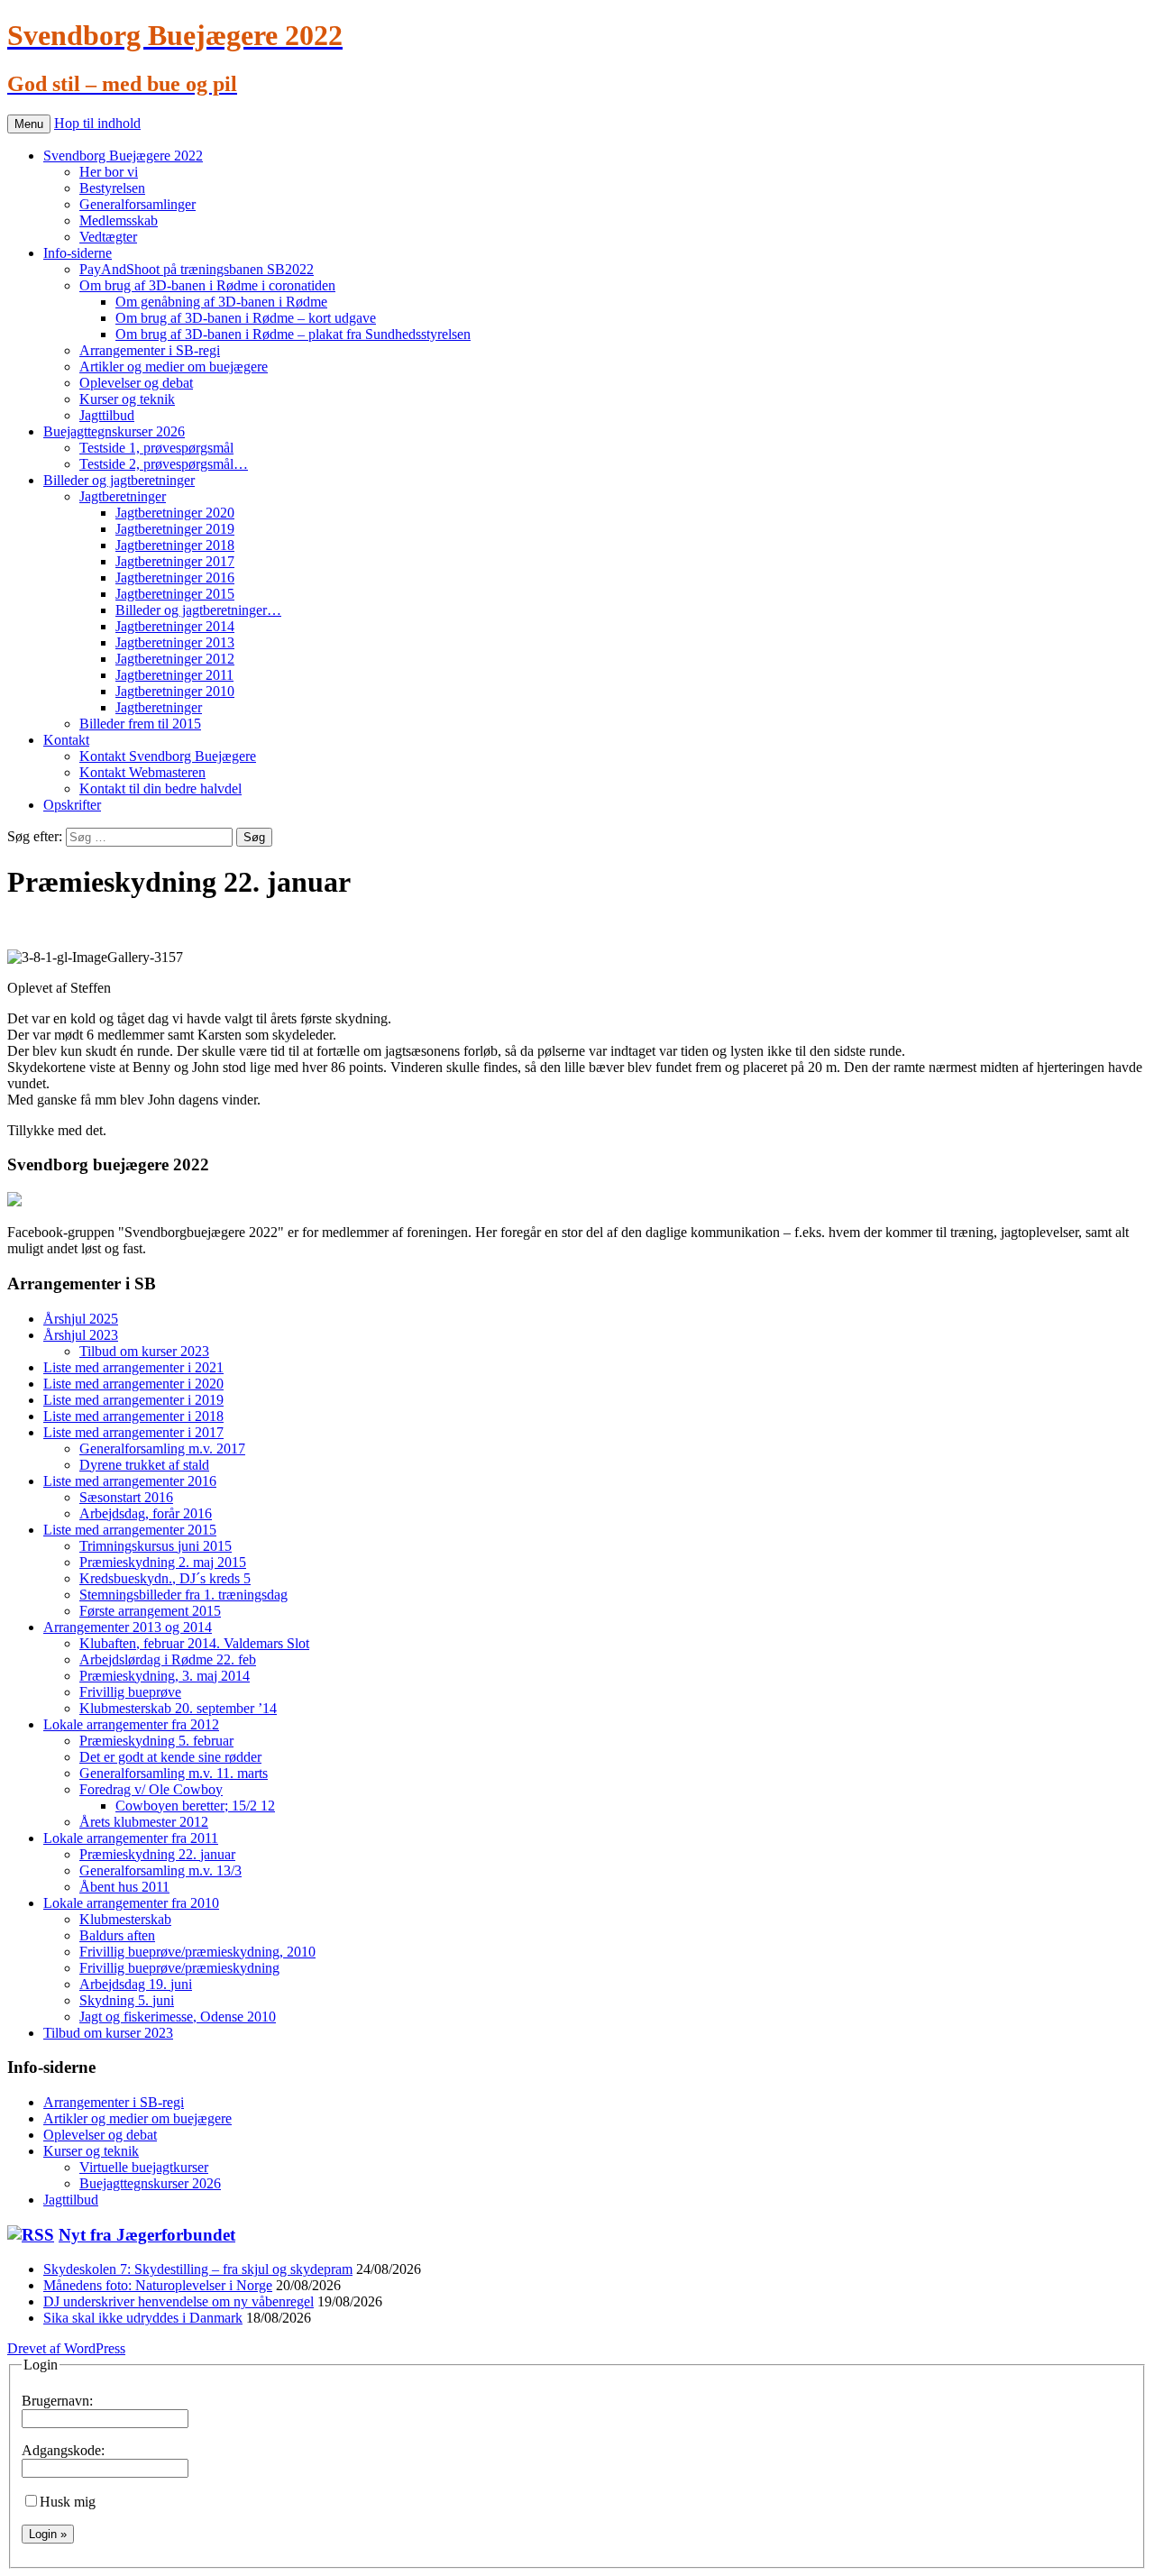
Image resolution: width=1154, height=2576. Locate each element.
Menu (29, 124)
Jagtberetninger (123, 496)
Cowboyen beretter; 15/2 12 (195, 1806)
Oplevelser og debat (136, 383)
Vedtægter (108, 237)
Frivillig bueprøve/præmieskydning (179, 1968)
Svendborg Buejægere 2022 (123, 156)
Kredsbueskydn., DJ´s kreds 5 (165, 1578)
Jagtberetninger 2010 (175, 691)
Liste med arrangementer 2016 (130, 1481)
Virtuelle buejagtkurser (144, 2167)
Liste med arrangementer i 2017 (133, 1432)
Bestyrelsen (112, 188)
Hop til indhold (97, 123)
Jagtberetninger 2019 (175, 529)
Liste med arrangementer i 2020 (133, 1384)
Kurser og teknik (127, 399)
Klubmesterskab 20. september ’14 (178, 1708)
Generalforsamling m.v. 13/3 (160, 1870)
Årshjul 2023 (81, 1335)
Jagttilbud (107, 415)
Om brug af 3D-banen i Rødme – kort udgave (246, 318)
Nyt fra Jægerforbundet (147, 2235)
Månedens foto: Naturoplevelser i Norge (158, 2285)
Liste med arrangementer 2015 (130, 1530)
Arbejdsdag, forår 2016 (146, 1513)
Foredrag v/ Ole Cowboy (151, 1789)
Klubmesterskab (125, 1919)
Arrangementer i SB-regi (150, 350)
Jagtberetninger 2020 (175, 513)
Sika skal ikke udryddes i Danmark (143, 2318)
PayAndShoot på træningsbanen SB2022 (197, 269)
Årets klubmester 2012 (144, 1822)
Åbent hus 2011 (124, 1887)
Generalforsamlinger (137, 204)
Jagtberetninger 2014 (175, 626)
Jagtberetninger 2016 (175, 578)
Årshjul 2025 (81, 1319)
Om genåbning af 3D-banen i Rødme (221, 302)
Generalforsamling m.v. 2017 (162, 1448)
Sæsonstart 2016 (126, 1497)
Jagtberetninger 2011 (174, 675)
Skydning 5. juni (127, 2000)
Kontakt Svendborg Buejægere (168, 756)
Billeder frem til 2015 (140, 724)
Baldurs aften (117, 1935)
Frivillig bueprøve (130, 1692)
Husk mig (68, 2502)
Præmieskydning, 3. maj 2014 (165, 1676)
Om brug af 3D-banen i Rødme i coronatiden (207, 285)
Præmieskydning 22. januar (157, 1854)
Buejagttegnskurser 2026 (114, 431)
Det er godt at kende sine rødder (170, 1757)
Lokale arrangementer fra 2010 (131, 1903)
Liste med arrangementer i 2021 (133, 1367)
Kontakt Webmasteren (142, 772)
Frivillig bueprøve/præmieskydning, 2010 (197, 1952)
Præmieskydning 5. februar (156, 1741)
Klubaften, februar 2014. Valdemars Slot (194, 1643)
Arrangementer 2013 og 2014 (128, 1627)
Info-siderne (78, 253)
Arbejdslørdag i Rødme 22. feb (168, 1659)
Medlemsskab (119, 220)
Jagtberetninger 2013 (175, 642)
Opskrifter (72, 805)
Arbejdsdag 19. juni (136, 1984)
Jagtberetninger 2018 (175, 545)
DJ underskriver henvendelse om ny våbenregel (179, 2301)
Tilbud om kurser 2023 (144, 1351)
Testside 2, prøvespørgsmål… (164, 464)
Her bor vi (109, 172)
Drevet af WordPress (66, 2348)
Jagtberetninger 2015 (175, 594)
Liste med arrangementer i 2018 (133, 1416)
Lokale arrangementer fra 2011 (131, 1838)
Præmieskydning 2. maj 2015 (163, 1562)
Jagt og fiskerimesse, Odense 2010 (178, 2017)
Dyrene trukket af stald (144, 1465)
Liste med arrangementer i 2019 (133, 1400)
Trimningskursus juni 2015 (156, 1546)
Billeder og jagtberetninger (119, 480)
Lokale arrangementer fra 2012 (131, 1724)
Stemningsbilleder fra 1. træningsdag (183, 1595)
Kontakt (66, 740)
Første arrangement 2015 (150, 1611)
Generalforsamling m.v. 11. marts (174, 1773)
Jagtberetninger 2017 (175, 561)
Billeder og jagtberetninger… (198, 610)
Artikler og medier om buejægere (174, 367)
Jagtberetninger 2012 (175, 659)
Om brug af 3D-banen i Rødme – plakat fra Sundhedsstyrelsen (293, 334)
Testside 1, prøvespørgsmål (156, 448)
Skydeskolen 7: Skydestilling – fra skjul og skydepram (198, 2269)
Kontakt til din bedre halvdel (160, 788)
